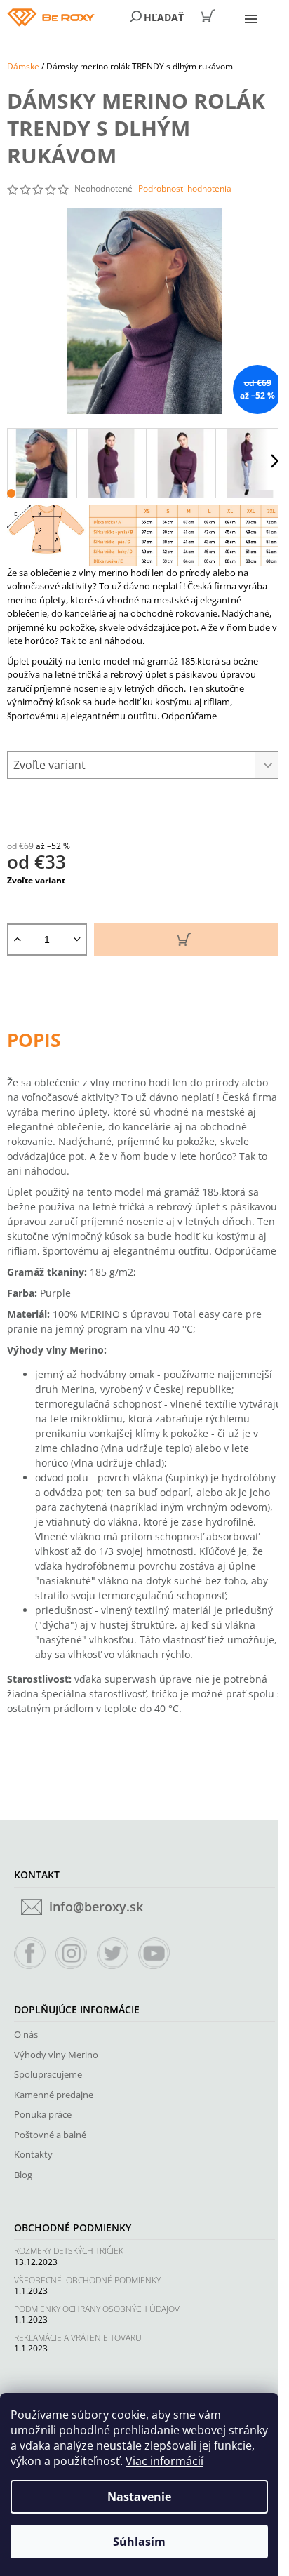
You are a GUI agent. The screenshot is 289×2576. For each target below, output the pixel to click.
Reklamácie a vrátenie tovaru (78, 2338)
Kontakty (33, 2154)
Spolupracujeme (48, 2074)
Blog (23, 2175)
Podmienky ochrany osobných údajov (97, 2309)
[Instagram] (72, 1954)
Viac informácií (164, 2461)
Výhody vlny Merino (56, 2055)
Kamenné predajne (54, 2095)
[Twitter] (113, 1954)
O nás (26, 2034)
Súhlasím (139, 2542)
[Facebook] (30, 1954)
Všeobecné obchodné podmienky (87, 2280)
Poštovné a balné (50, 2135)
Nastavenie (139, 2497)
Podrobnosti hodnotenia (185, 189)
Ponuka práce (43, 2114)
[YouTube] (154, 1954)
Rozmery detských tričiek (69, 2251)
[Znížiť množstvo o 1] (77, 940)
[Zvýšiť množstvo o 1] (17, 940)
